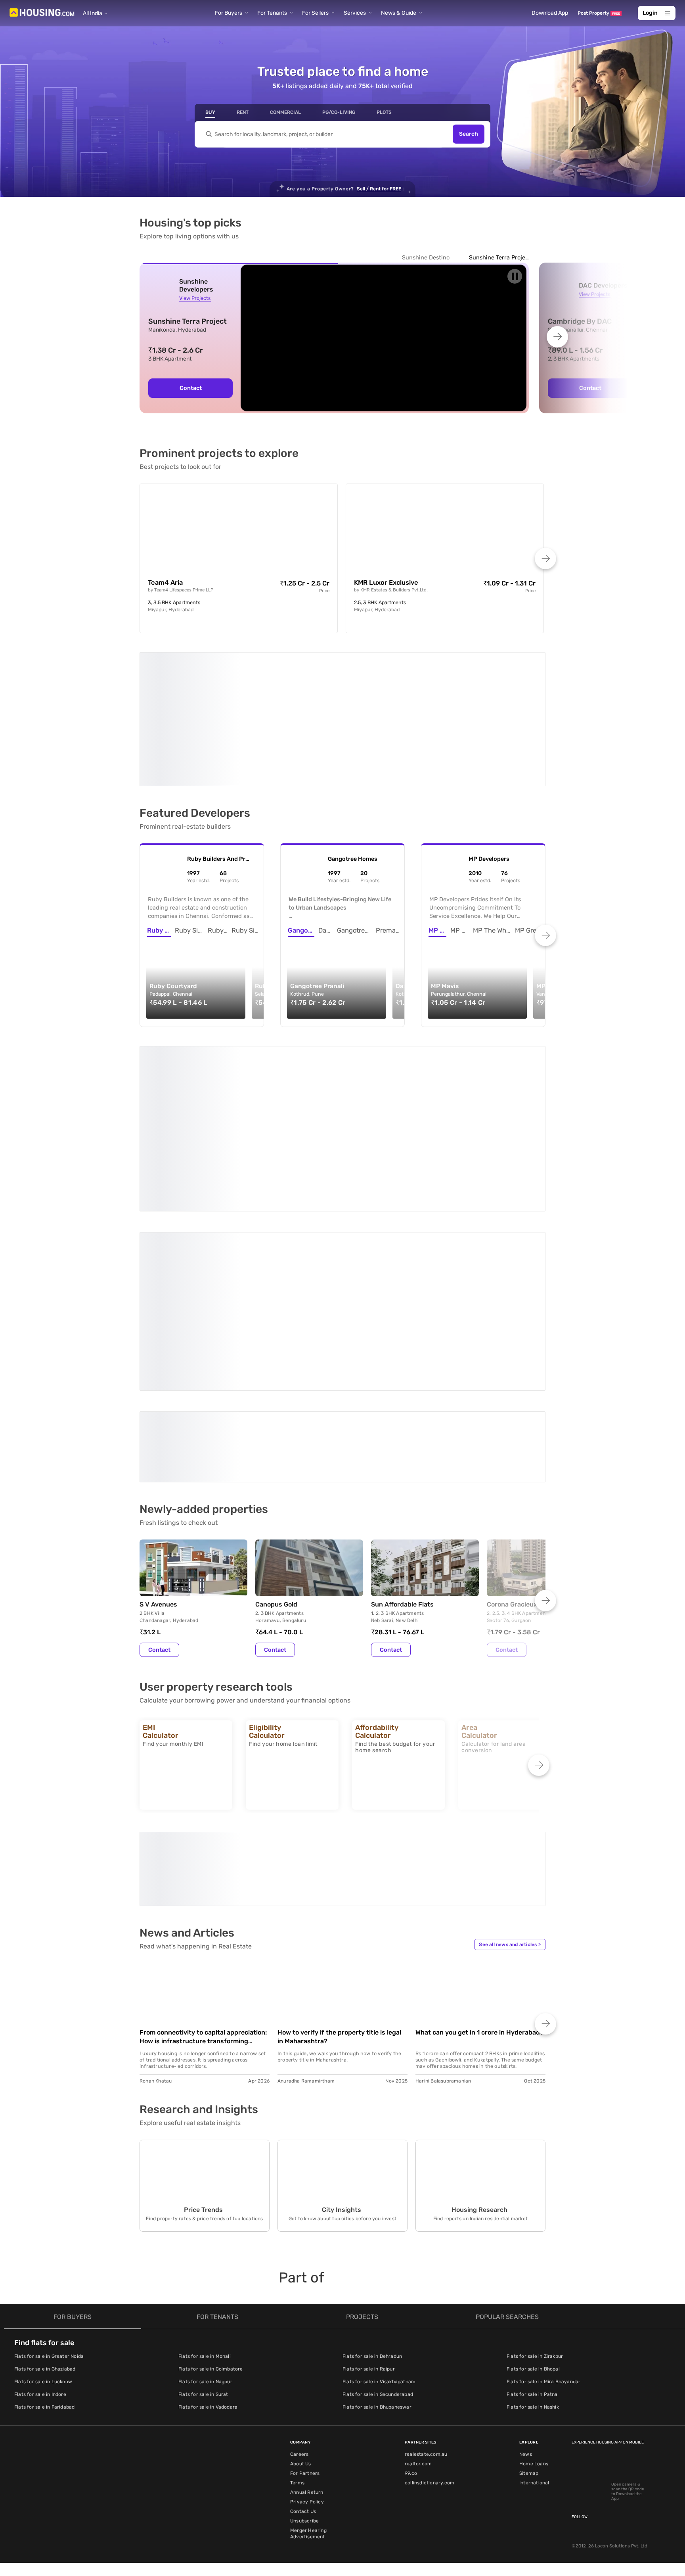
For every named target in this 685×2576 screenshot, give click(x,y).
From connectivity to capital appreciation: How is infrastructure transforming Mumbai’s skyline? (203, 2037)
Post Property (599, 13)
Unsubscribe (304, 2521)
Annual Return (307, 2492)
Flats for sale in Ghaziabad (45, 2369)
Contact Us (303, 2511)
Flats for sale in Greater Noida (49, 2356)
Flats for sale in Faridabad (44, 2407)
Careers (299, 2454)
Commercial (285, 112)
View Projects (195, 298)
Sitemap (529, 2473)
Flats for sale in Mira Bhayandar (543, 2382)
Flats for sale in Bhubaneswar (377, 2407)
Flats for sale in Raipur (369, 2369)
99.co (411, 2473)
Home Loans (534, 2464)
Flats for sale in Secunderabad (378, 2394)
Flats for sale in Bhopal (533, 2369)
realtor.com (418, 2464)
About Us (301, 2464)
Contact (191, 388)
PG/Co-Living (339, 112)
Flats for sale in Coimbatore (211, 2369)
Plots (384, 112)
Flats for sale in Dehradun (372, 2356)
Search (469, 134)
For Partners (305, 2473)
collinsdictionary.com (430, 2483)
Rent (243, 112)
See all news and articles (510, 1944)
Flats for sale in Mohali (205, 2356)
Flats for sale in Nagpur (205, 2382)
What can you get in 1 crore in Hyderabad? (479, 2032)
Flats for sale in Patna (532, 2394)
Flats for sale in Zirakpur (535, 2356)
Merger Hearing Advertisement (308, 2534)
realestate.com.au (426, 2454)
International (534, 2483)
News (526, 2454)
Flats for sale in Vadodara (208, 2407)
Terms (297, 2483)
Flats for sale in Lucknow (43, 2382)
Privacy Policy (307, 2502)
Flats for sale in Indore (40, 2394)
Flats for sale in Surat (203, 2394)
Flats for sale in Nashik (533, 2407)
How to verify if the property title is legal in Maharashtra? (339, 2037)
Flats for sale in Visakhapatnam (379, 2382)
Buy (210, 112)
